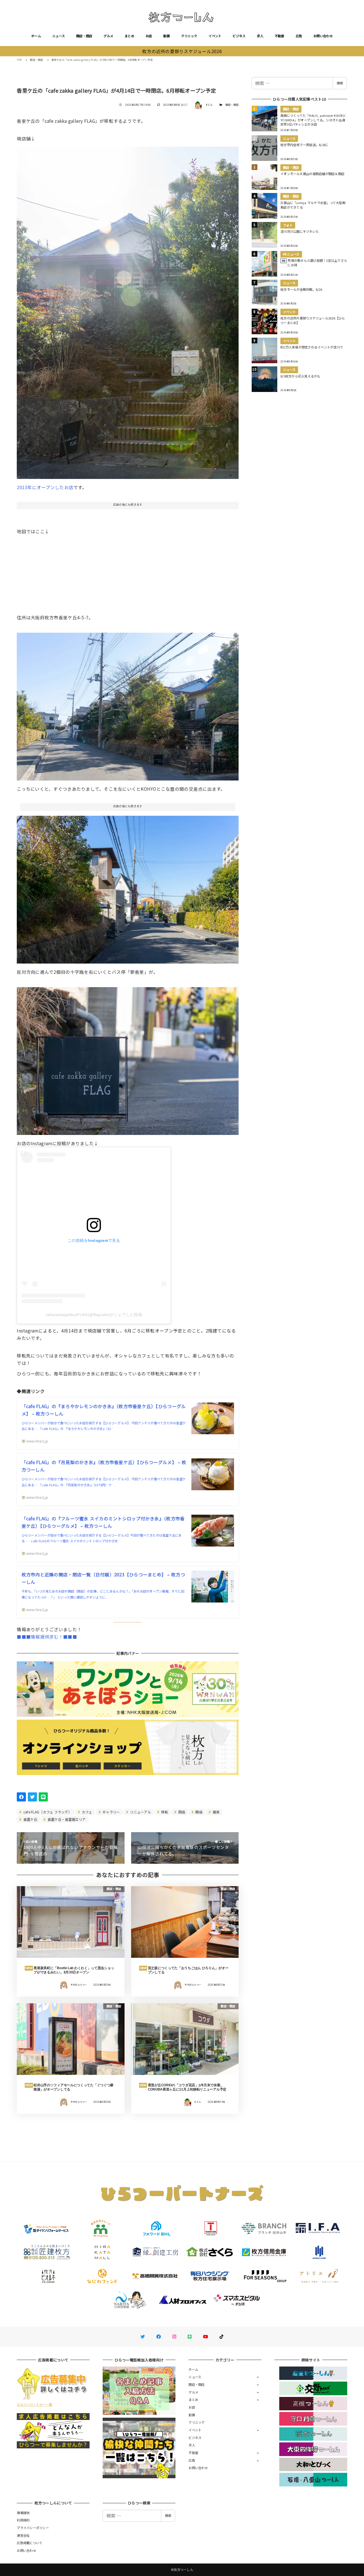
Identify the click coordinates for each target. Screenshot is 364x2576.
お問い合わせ (323, 36)
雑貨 (216, 1812)
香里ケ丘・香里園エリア (66, 1819)
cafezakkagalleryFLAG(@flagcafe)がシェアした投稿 (94, 1315)
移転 (164, 1812)
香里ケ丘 (30, 1819)
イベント (215, 36)
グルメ (108, 36)
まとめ (129, 36)
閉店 (181, 1812)
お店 (149, 36)
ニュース (59, 36)
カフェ (86, 1812)
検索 (340, 83)
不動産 (280, 36)
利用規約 (23, 2520)
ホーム (36, 36)
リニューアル (140, 1812)
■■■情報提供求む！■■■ (47, 1637)
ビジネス (239, 36)
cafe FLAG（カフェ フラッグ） (47, 1812)
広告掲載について (30, 2543)
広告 (299, 36)
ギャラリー (111, 1812)
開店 (198, 1812)
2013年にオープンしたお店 (45, 487)
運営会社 (23, 2535)
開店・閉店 (84, 36)
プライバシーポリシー (33, 2528)
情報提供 (23, 2513)
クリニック (189, 36)
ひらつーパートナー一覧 (34, 2404)
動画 (167, 36)
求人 (260, 36)
